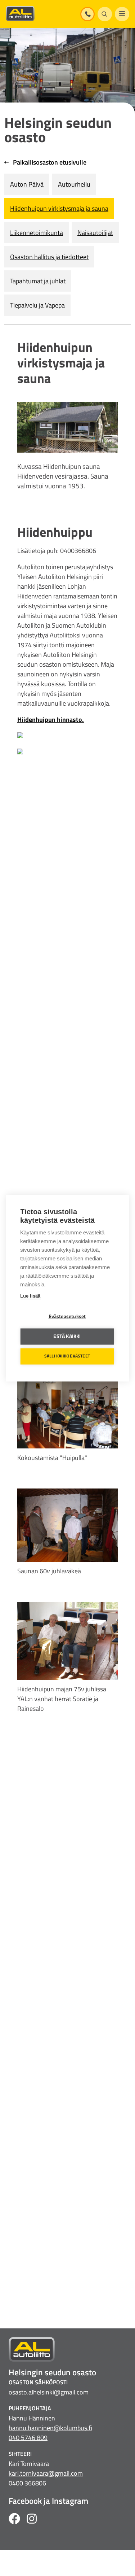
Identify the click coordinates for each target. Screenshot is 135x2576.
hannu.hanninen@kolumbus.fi (50, 2428)
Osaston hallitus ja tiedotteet (49, 257)
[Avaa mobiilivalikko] (122, 14)
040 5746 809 (28, 2438)
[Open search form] (105, 14)
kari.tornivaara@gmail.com (46, 2473)
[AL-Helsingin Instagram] (32, 2520)
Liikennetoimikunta (37, 233)
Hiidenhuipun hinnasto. (51, 720)
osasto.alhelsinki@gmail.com (49, 2392)
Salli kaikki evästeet (67, 1356)
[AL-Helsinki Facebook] (14, 2520)
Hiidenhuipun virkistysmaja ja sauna (59, 208)
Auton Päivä (27, 184)
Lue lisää (30, 1296)
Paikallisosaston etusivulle (49, 162)
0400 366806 (27, 2483)
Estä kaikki (67, 1336)
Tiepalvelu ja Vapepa (37, 305)
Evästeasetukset (67, 1316)
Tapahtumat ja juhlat (38, 281)
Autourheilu (74, 184)
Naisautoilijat (95, 233)
